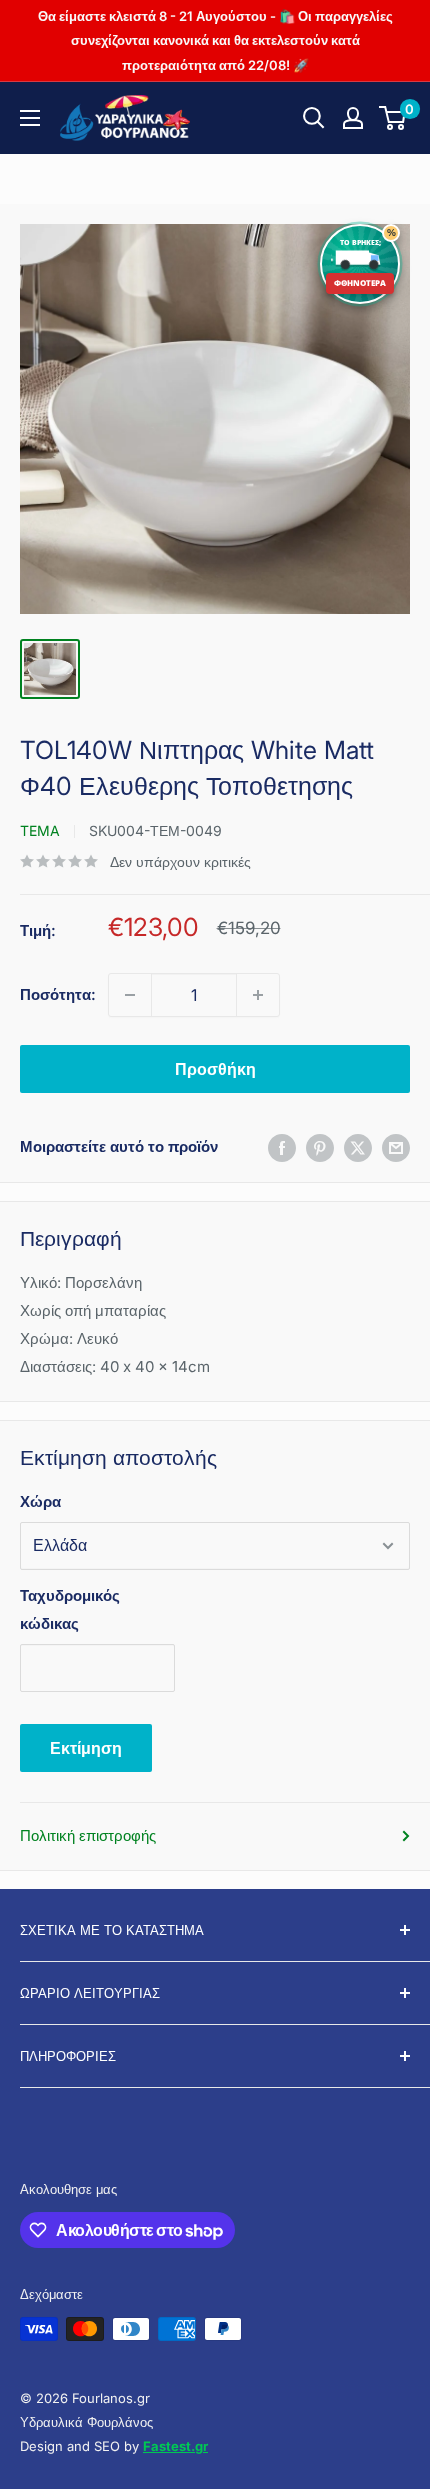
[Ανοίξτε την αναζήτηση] (314, 118)
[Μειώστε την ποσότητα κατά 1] (130, 995)
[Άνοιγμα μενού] (30, 118)
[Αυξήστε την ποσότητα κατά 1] (258, 995)
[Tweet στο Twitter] (358, 1147)
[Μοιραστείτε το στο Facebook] (282, 1147)
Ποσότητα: (58, 994)
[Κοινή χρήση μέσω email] (396, 1147)
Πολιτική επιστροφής (88, 1835)
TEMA (40, 830)
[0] (393, 118)
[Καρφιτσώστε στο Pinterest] (320, 1147)
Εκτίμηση (86, 1748)
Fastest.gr (175, 2446)
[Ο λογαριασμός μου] (353, 118)
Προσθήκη (215, 1069)
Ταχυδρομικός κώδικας (70, 1609)
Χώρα (40, 1501)
